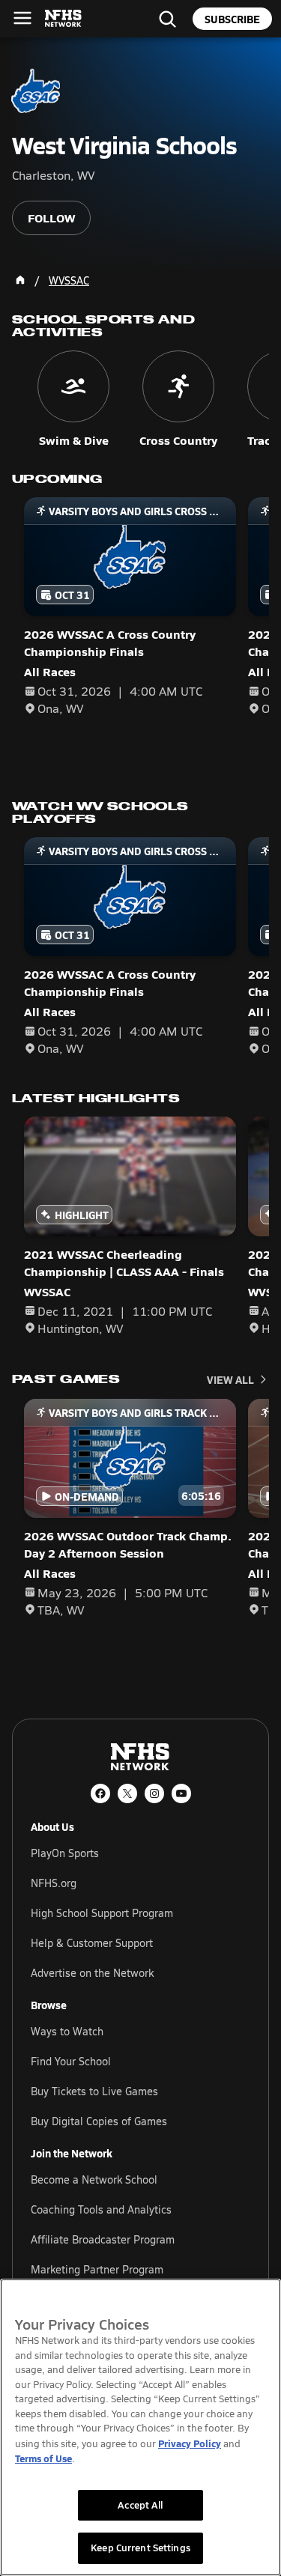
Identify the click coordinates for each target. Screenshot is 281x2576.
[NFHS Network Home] (64, 19)
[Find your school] (167, 19)
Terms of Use (43, 2458)
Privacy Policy (190, 2443)
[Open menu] (22, 18)
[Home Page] (20, 280)
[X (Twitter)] (127, 1793)
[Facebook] (100, 1793)
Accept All (140, 2505)
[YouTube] (181, 1793)
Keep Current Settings (140, 2548)
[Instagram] (154, 1793)
